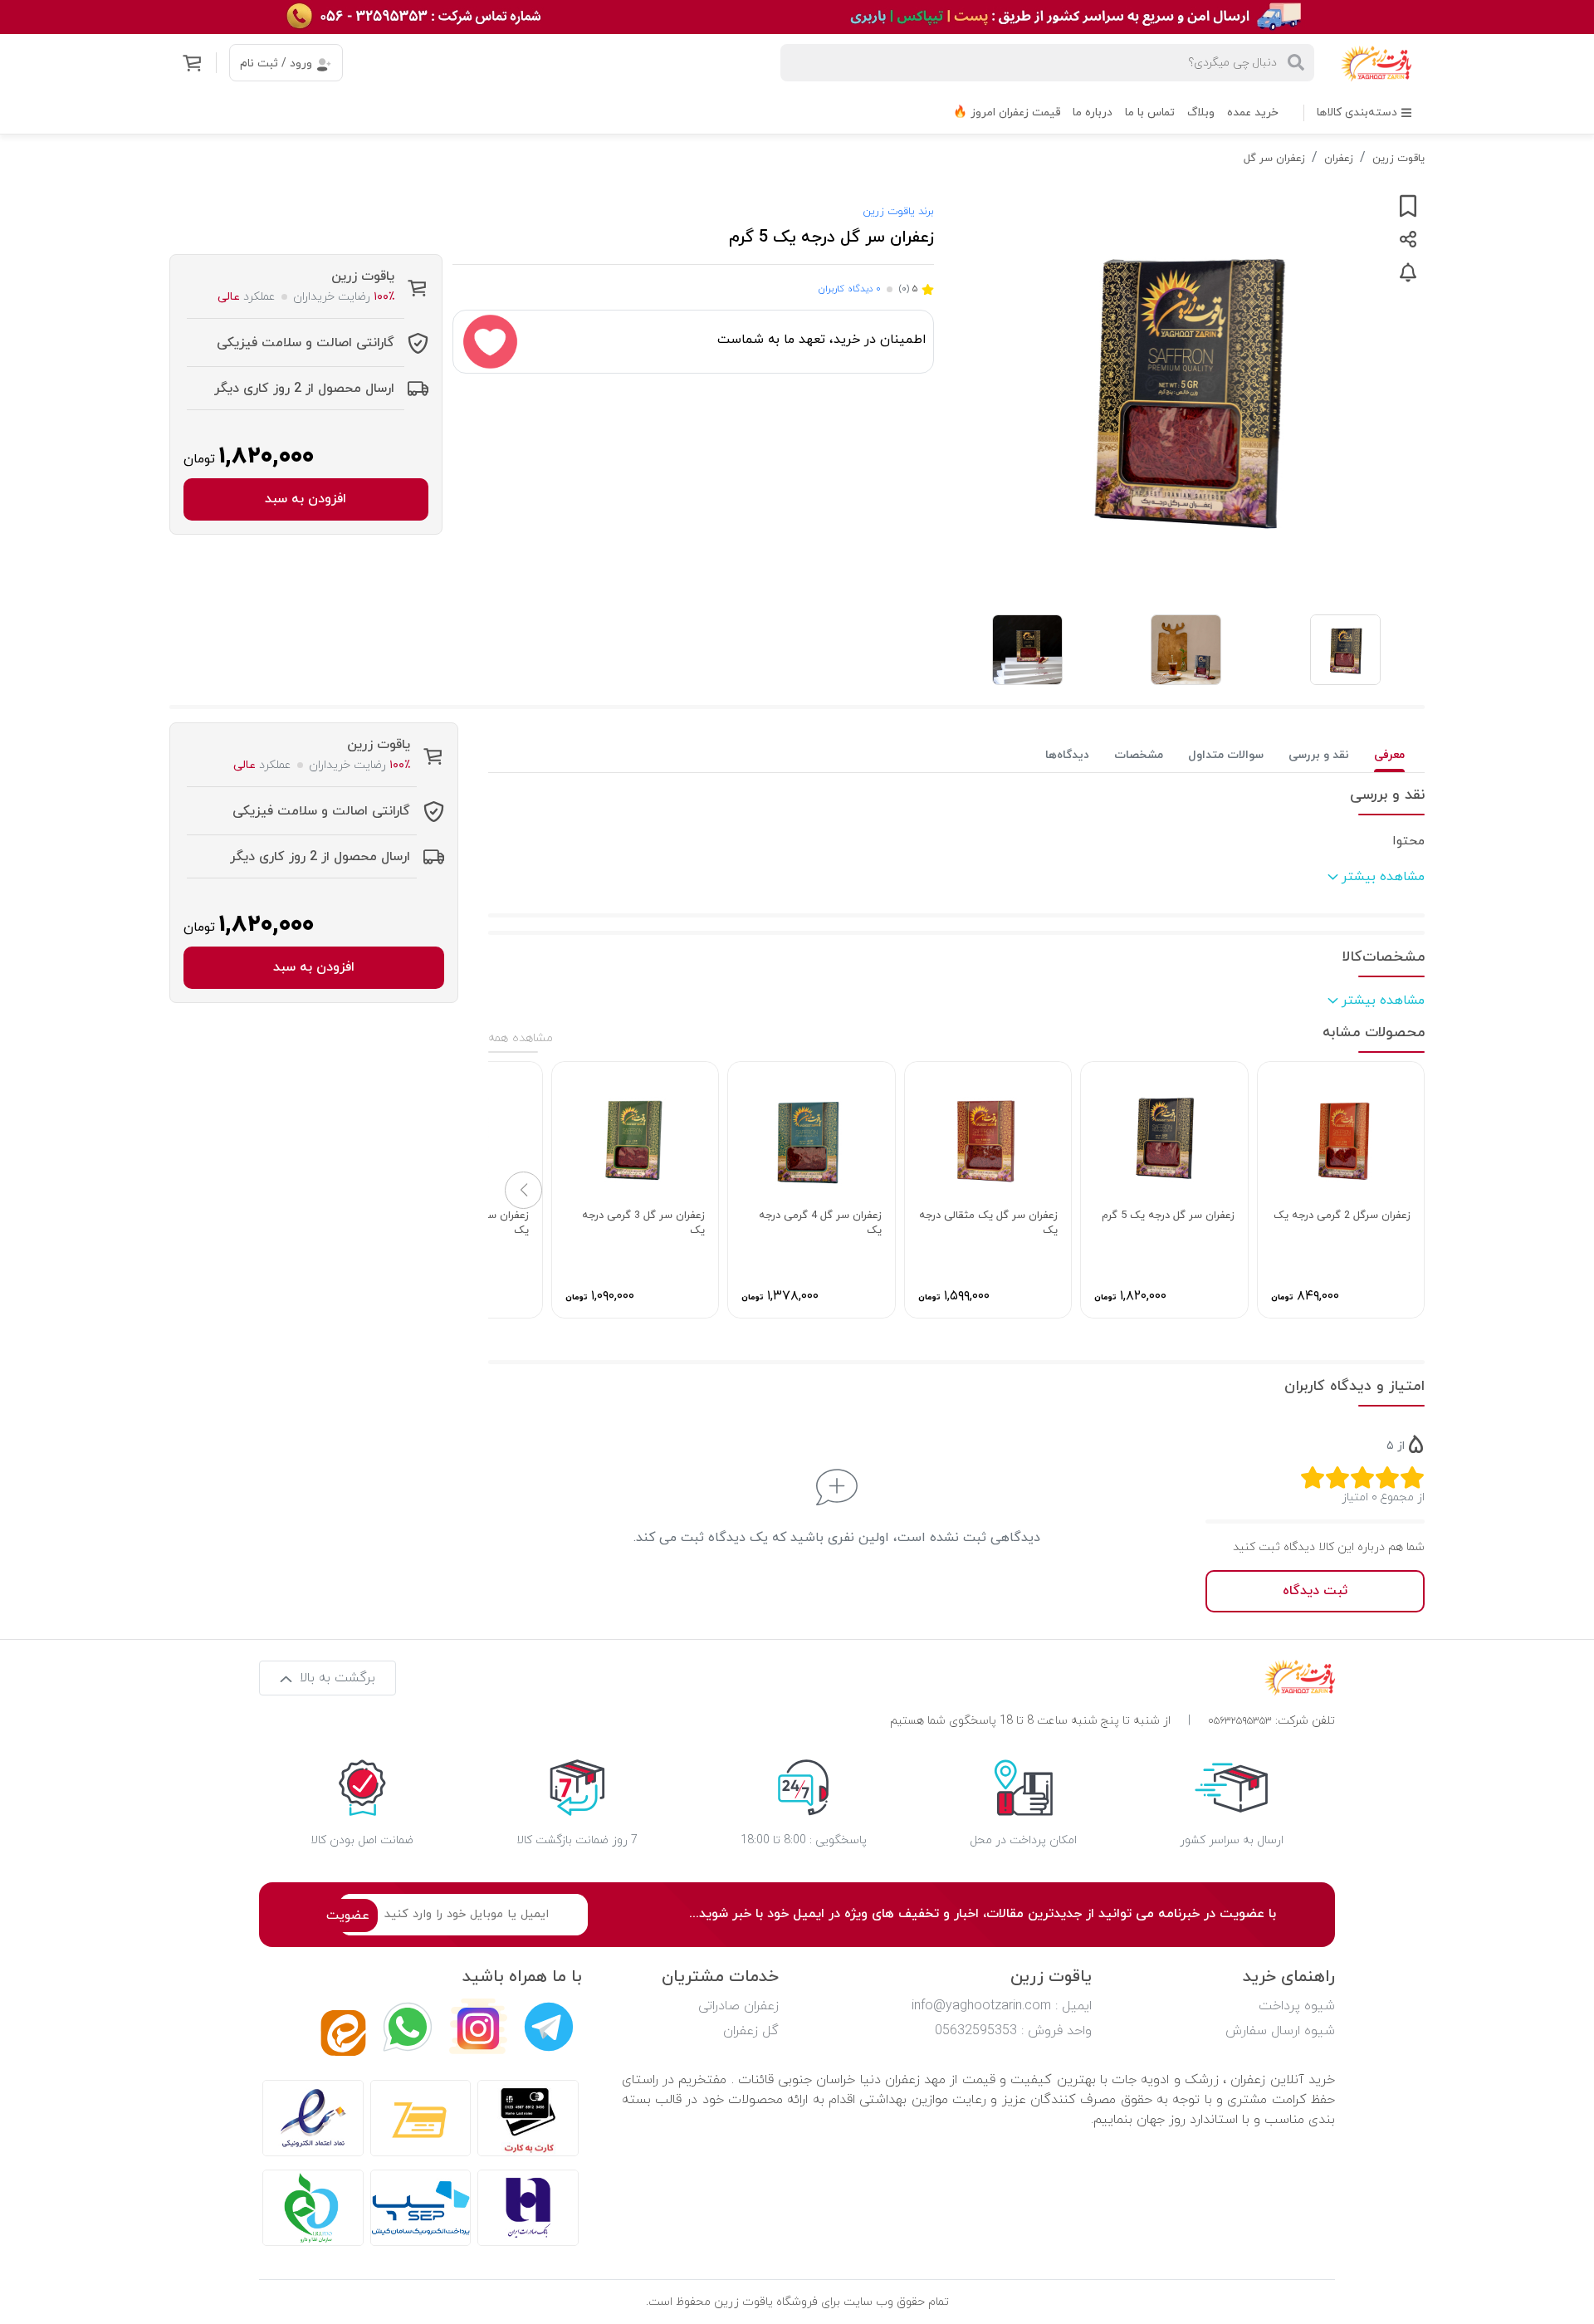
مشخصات (1139, 755)
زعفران (1339, 159)
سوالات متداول (1226, 755)
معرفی (1389, 755)
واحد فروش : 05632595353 (1013, 2031)
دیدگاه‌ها (1067, 755)
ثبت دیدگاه (1315, 1591)
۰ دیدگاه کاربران (849, 289)
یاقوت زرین (1398, 159)
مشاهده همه (521, 1038)
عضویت (348, 1915)
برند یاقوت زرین (898, 212)
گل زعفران (751, 2031)
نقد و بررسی (1319, 755)
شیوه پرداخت (1297, 2006)
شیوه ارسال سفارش (1280, 2031)
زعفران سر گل (1274, 159)
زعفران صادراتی (738, 2006)
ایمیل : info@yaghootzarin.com (1002, 2006)
